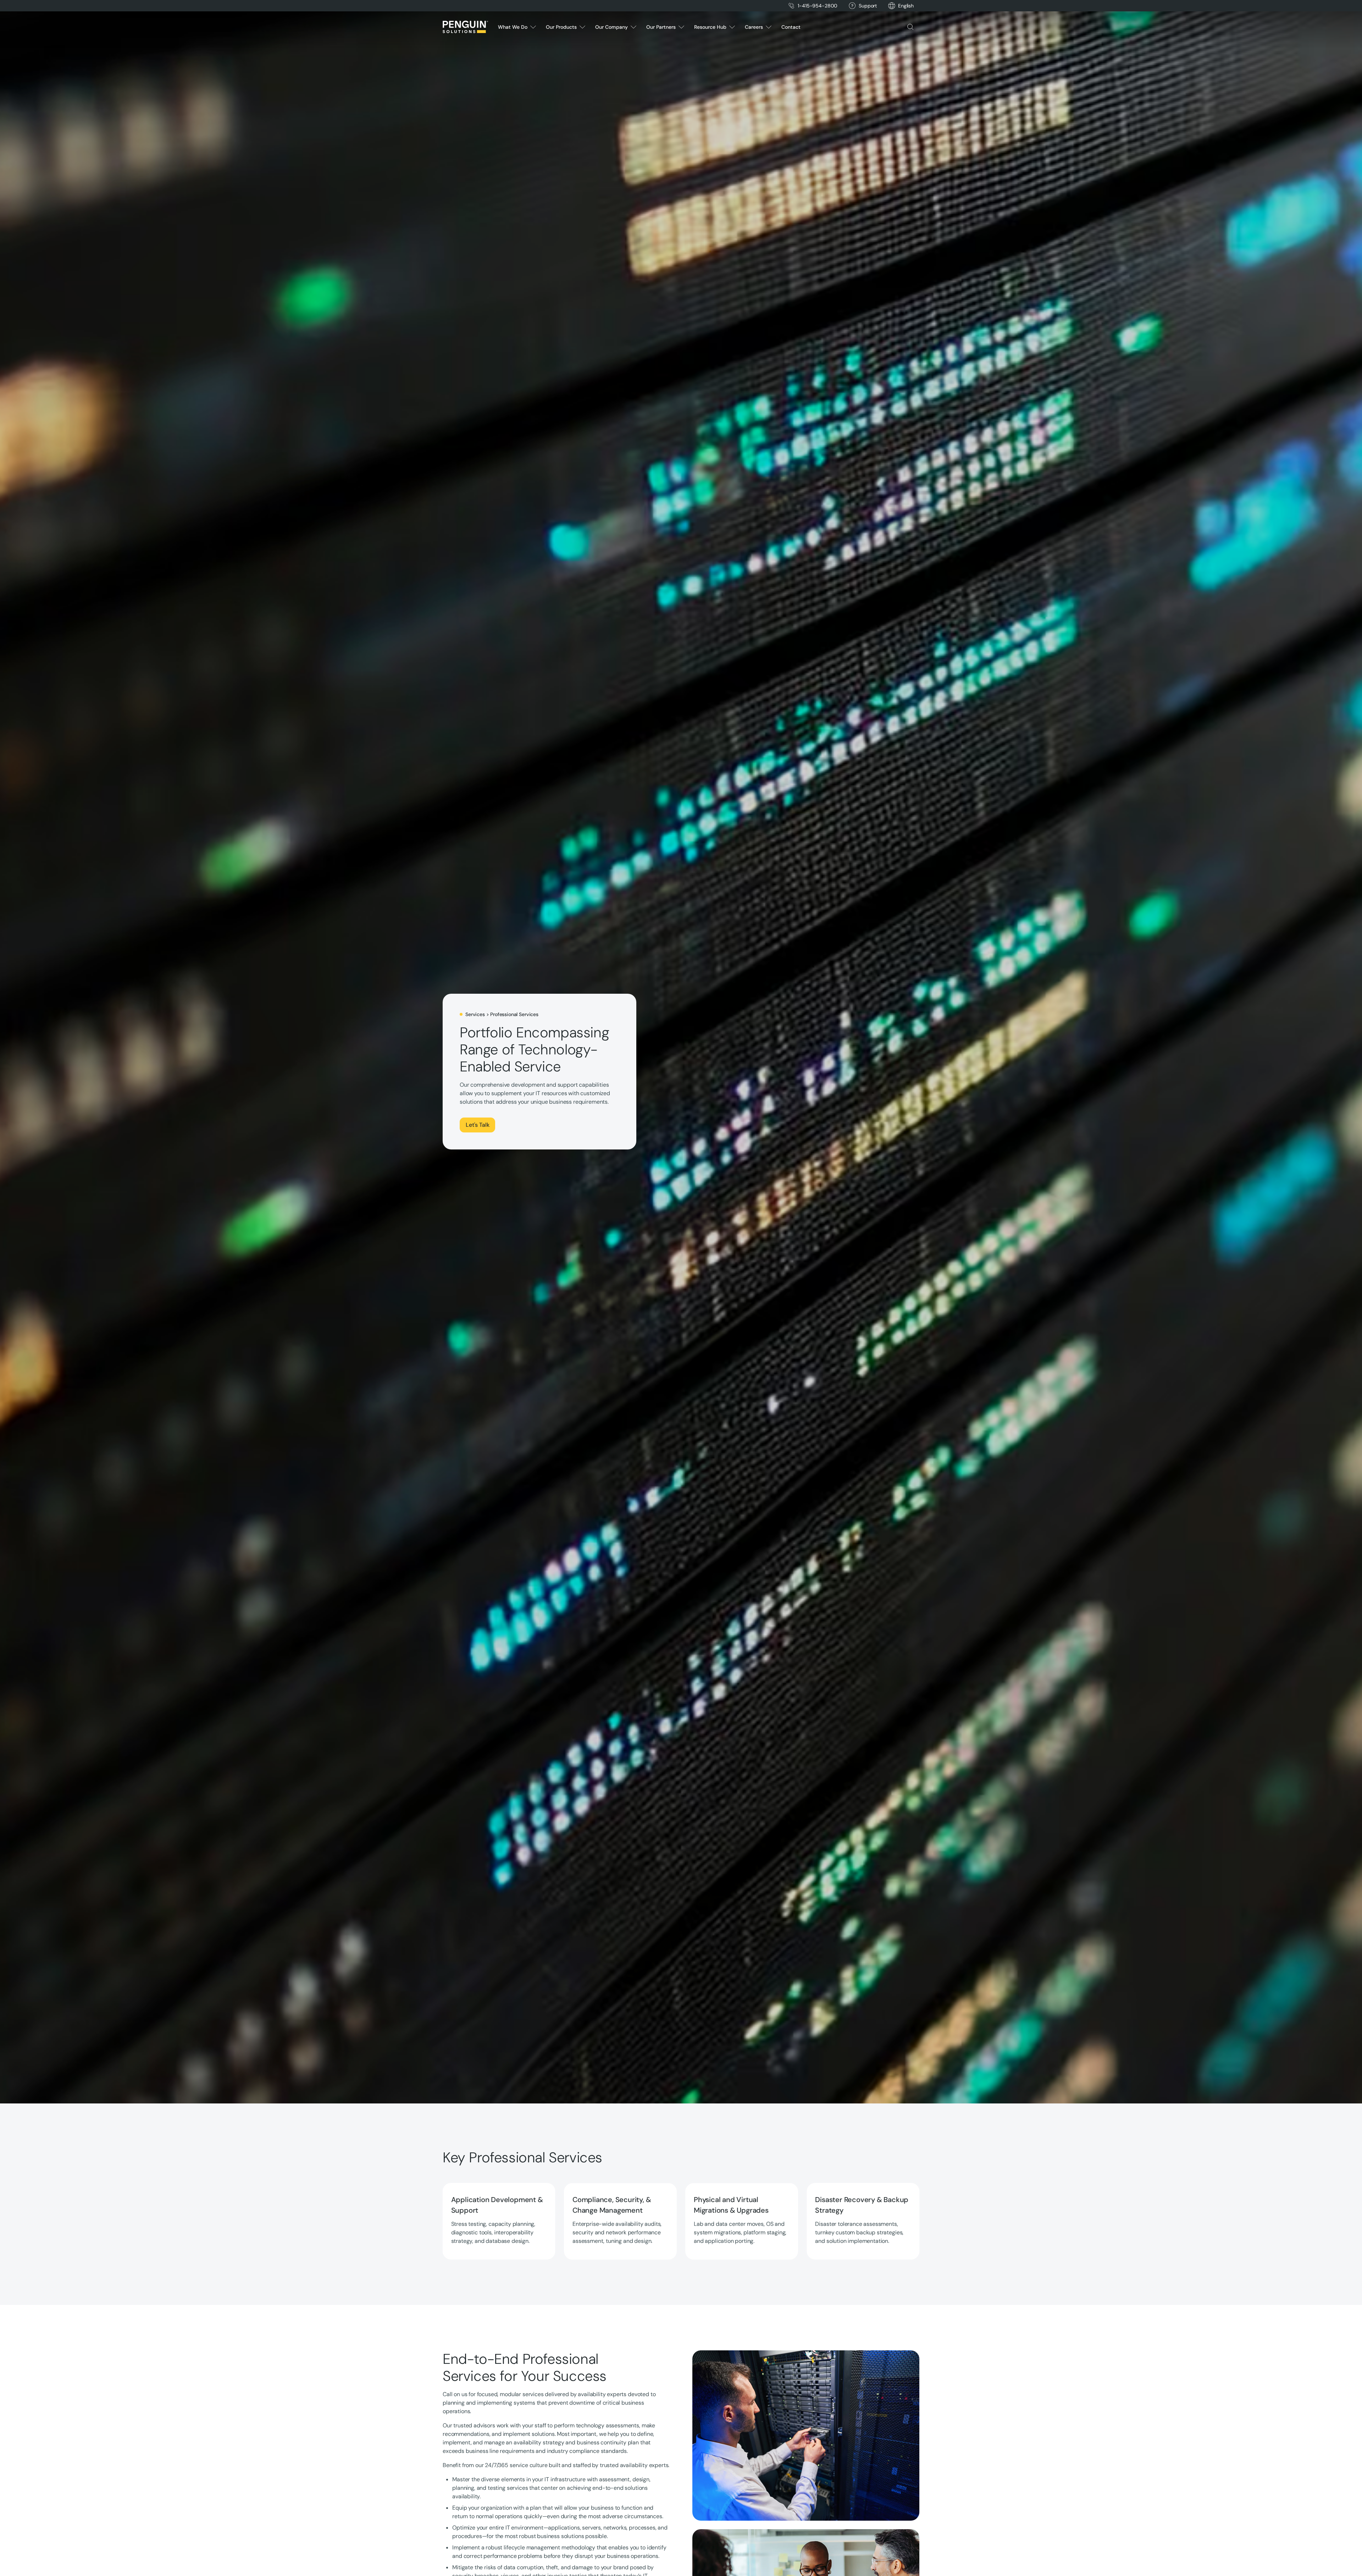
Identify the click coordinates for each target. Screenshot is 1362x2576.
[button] (906, 6)
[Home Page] (465, 27)
